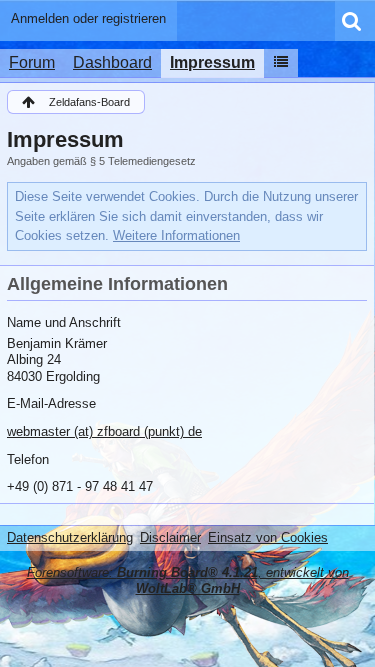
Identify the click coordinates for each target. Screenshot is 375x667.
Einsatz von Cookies (268, 537)
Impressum (212, 62)
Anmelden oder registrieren (88, 18)
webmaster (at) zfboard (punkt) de (104, 431)
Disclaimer (170, 537)
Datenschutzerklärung (70, 537)
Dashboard (112, 62)
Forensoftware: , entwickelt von (188, 581)
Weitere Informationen (176, 235)
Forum (32, 62)
